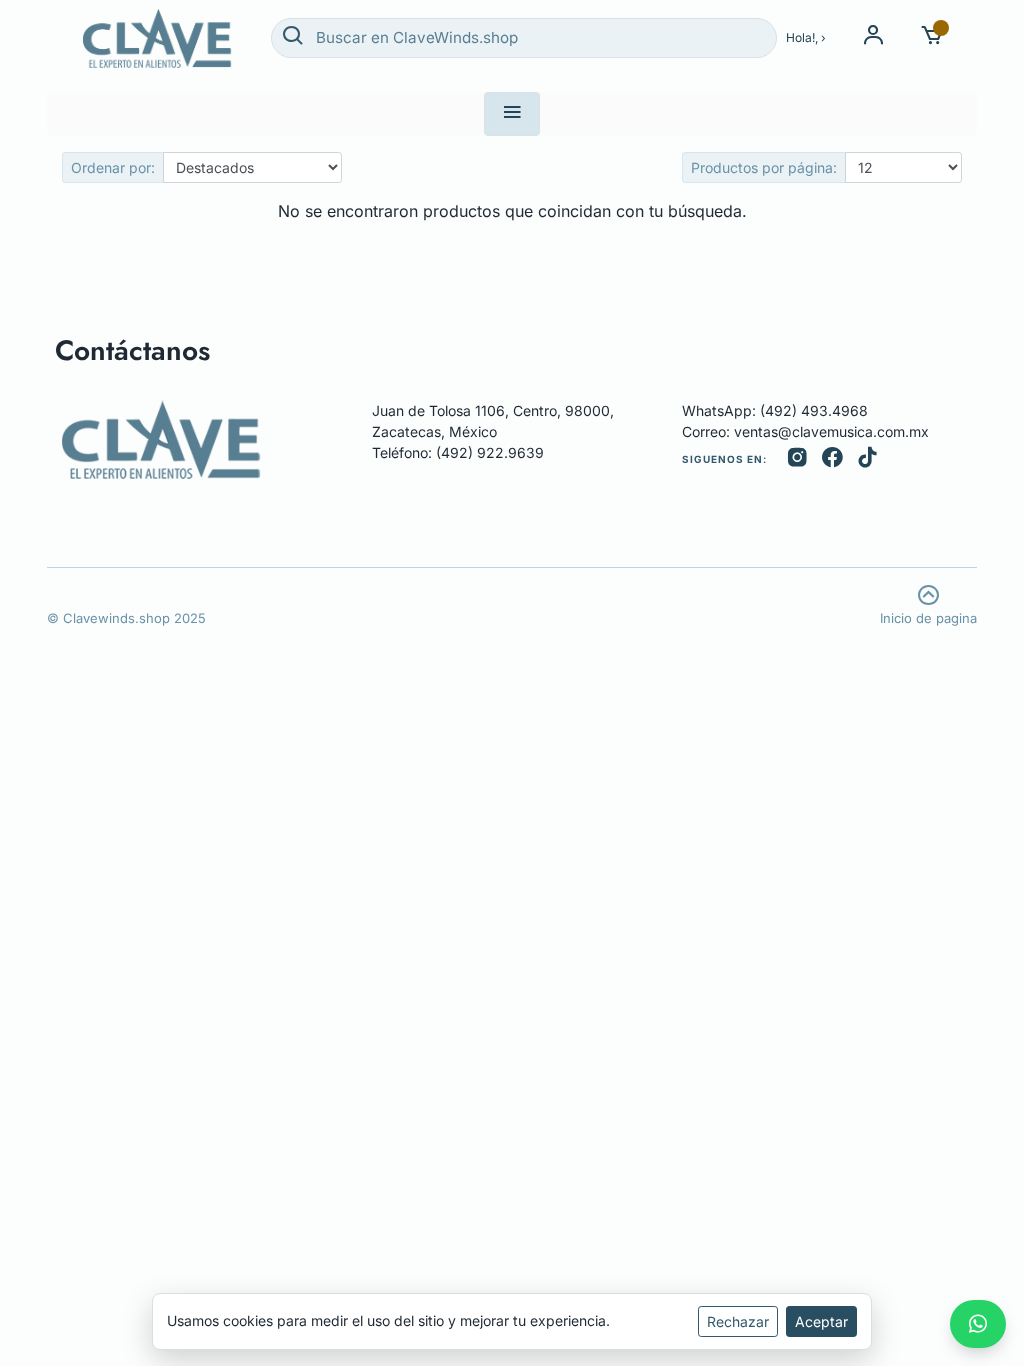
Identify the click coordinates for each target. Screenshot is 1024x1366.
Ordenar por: (113, 167)
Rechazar (738, 1321)
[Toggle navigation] (512, 114)
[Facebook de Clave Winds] (832, 459)
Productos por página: (764, 167)
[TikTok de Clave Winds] (867, 459)
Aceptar (821, 1321)
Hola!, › (806, 37)
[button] (932, 37)
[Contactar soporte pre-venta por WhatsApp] (978, 1324)
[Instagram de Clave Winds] (797, 459)
